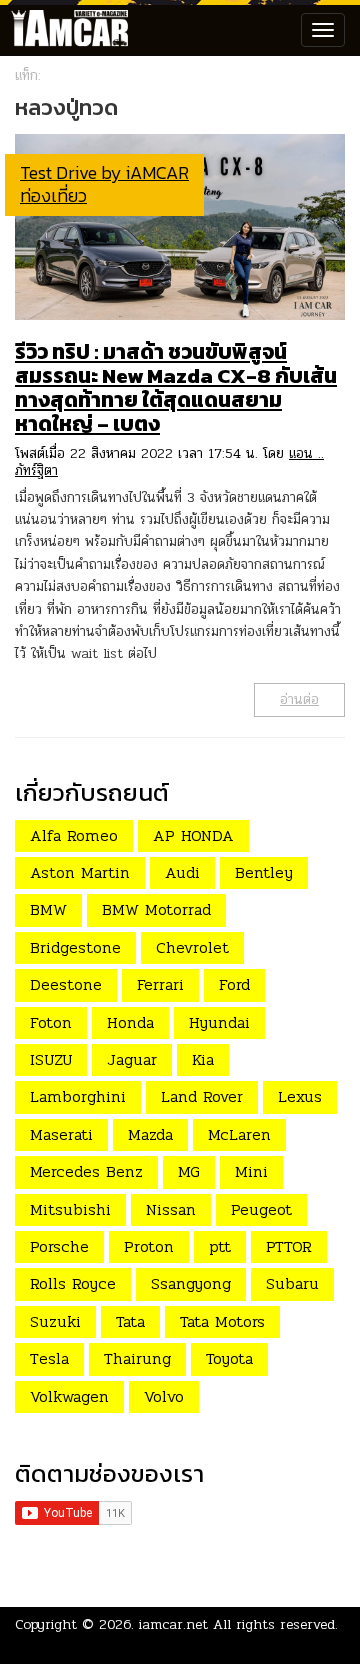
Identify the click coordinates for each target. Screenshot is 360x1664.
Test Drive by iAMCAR (104, 172)
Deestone (66, 984)
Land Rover (202, 1096)
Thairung (137, 1358)
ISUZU (51, 1059)
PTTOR (289, 1246)
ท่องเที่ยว (53, 195)
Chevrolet (192, 947)
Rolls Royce (73, 1283)
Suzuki (55, 1321)
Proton (149, 1246)
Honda (130, 1022)
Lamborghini (78, 1096)
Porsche (59, 1246)
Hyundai (219, 1022)
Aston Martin (80, 872)
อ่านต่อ (299, 699)
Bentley (264, 872)
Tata (130, 1321)
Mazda (150, 1134)
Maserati (61, 1134)
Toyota (229, 1358)
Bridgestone (75, 947)
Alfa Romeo (74, 835)
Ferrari (160, 984)
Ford (234, 984)
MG (189, 1171)
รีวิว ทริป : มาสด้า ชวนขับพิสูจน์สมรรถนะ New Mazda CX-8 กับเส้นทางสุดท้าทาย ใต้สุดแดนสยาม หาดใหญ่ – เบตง (176, 387)
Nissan (171, 1209)
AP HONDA (193, 835)
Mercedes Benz (86, 1171)
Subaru (292, 1283)
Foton (51, 1022)
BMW (48, 909)
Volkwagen (69, 1396)
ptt (220, 1246)
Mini (251, 1171)
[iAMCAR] (65, 30)
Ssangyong (191, 1283)
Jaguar (132, 1059)
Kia (203, 1059)
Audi (182, 872)
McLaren (239, 1134)
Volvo (164, 1396)
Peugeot (261, 1209)
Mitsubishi (70, 1209)
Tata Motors (222, 1321)
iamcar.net (173, 1624)
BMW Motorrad (156, 909)
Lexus (300, 1096)
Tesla (49, 1358)
